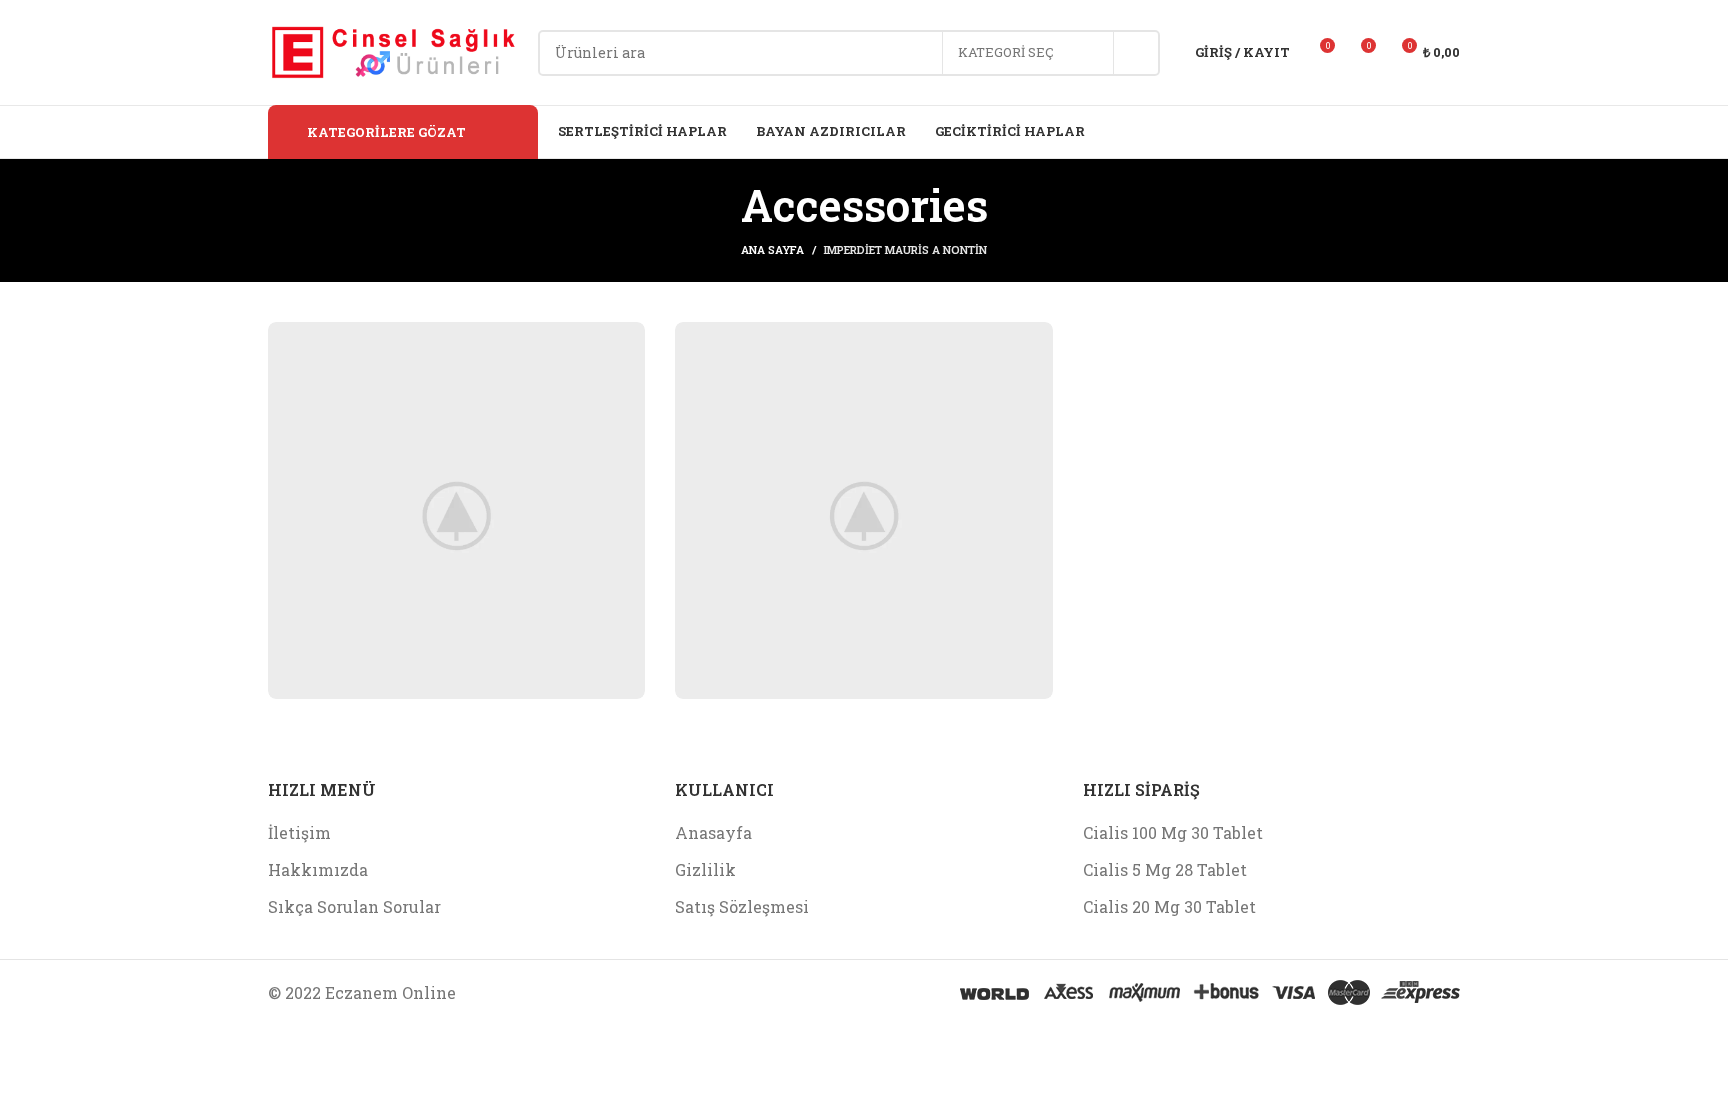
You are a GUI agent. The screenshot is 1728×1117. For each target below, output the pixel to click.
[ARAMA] (1137, 53)
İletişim (299, 832)
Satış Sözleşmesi (742, 906)
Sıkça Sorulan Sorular (354, 906)
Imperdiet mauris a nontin (905, 249)
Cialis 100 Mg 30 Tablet (1173, 832)
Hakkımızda (318, 869)
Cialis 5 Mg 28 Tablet (1165, 869)
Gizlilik (705, 869)
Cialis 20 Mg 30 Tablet (1169, 906)
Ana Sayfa (772, 249)
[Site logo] (393, 50)
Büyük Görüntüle (620, 344)
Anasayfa (713, 832)
